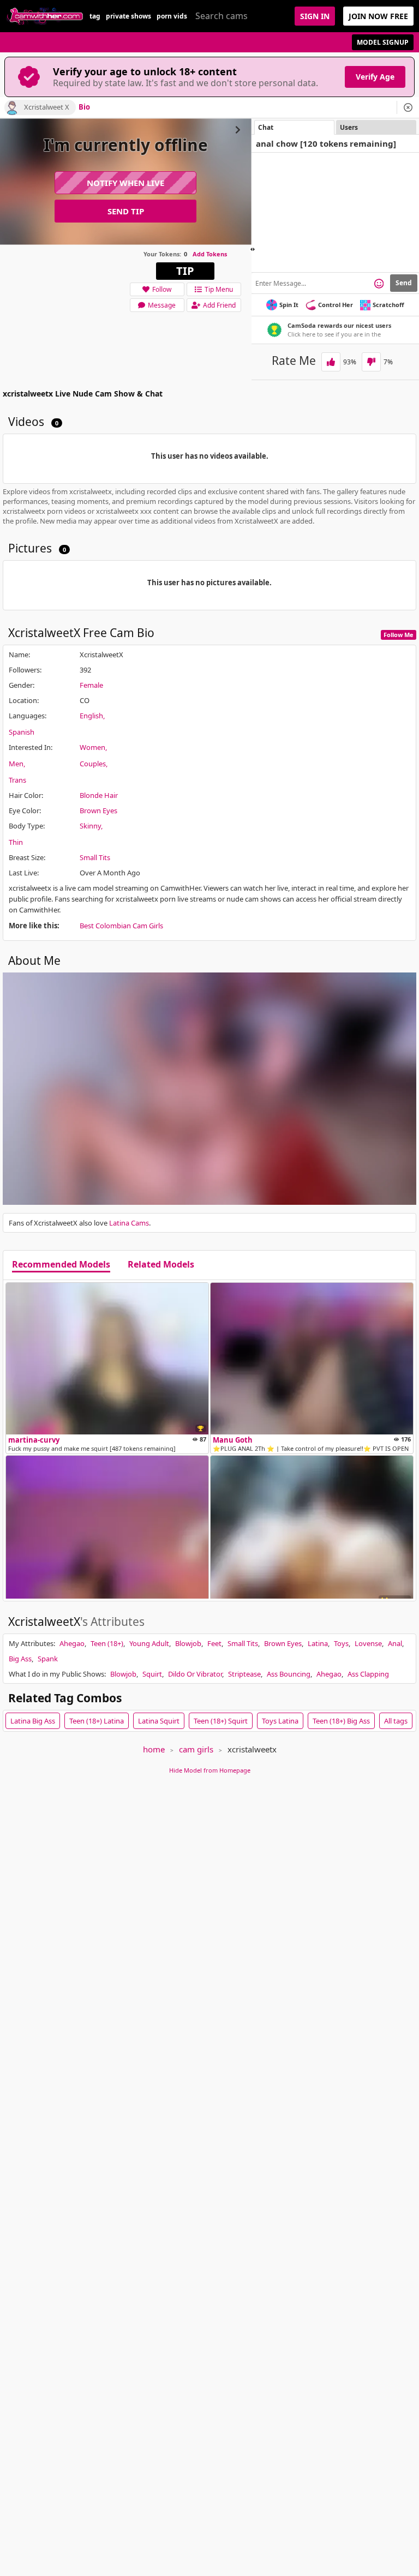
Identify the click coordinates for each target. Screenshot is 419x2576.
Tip (185, 271)
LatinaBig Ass (33, 1721)
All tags (396, 1721)
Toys (341, 1643)
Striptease (244, 1674)
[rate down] (371, 362)
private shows (128, 16)
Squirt (152, 1674)
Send (404, 283)
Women (92, 747)
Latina (318, 1643)
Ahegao (72, 1643)
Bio (84, 107)
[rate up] (331, 362)
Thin (16, 842)
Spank (48, 1659)
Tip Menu (219, 289)
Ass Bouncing (289, 1674)
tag (95, 16)
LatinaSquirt (159, 1721)
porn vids (172, 16)
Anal (395, 1643)
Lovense (368, 1643)
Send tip (126, 211)
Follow (162, 289)
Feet (214, 1643)
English (91, 716)
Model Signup (383, 42)
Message (162, 305)
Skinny (90, 826)
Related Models (161, 1265)
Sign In (315, 16)
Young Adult (149, 1643)
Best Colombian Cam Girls (121, 926)
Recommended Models (61, 1265)
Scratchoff (388, 305)
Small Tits (95, 857)
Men (16, 764)
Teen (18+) (107, 1643)
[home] (45, 16)
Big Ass (20, 1659)
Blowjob (188, 1643)
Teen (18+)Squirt (221, 1721)
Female (91, 685)
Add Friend (219, 305)
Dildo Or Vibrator (195, 1674)
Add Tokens (210, 254)
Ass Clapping (368, 1674)
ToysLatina (280, 1721)
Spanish (22, 732)
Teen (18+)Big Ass (341, 1721)
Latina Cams (129, 1223)
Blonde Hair (99, 795)
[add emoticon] (379, 283)
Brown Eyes (98, 810)
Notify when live (125, 183)
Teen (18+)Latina (97, 1721)
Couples (93, 764)
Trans (17, 780)
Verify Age (375, 77)
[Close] (408, 107)
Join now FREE (378, 16)
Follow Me (399, 635)
